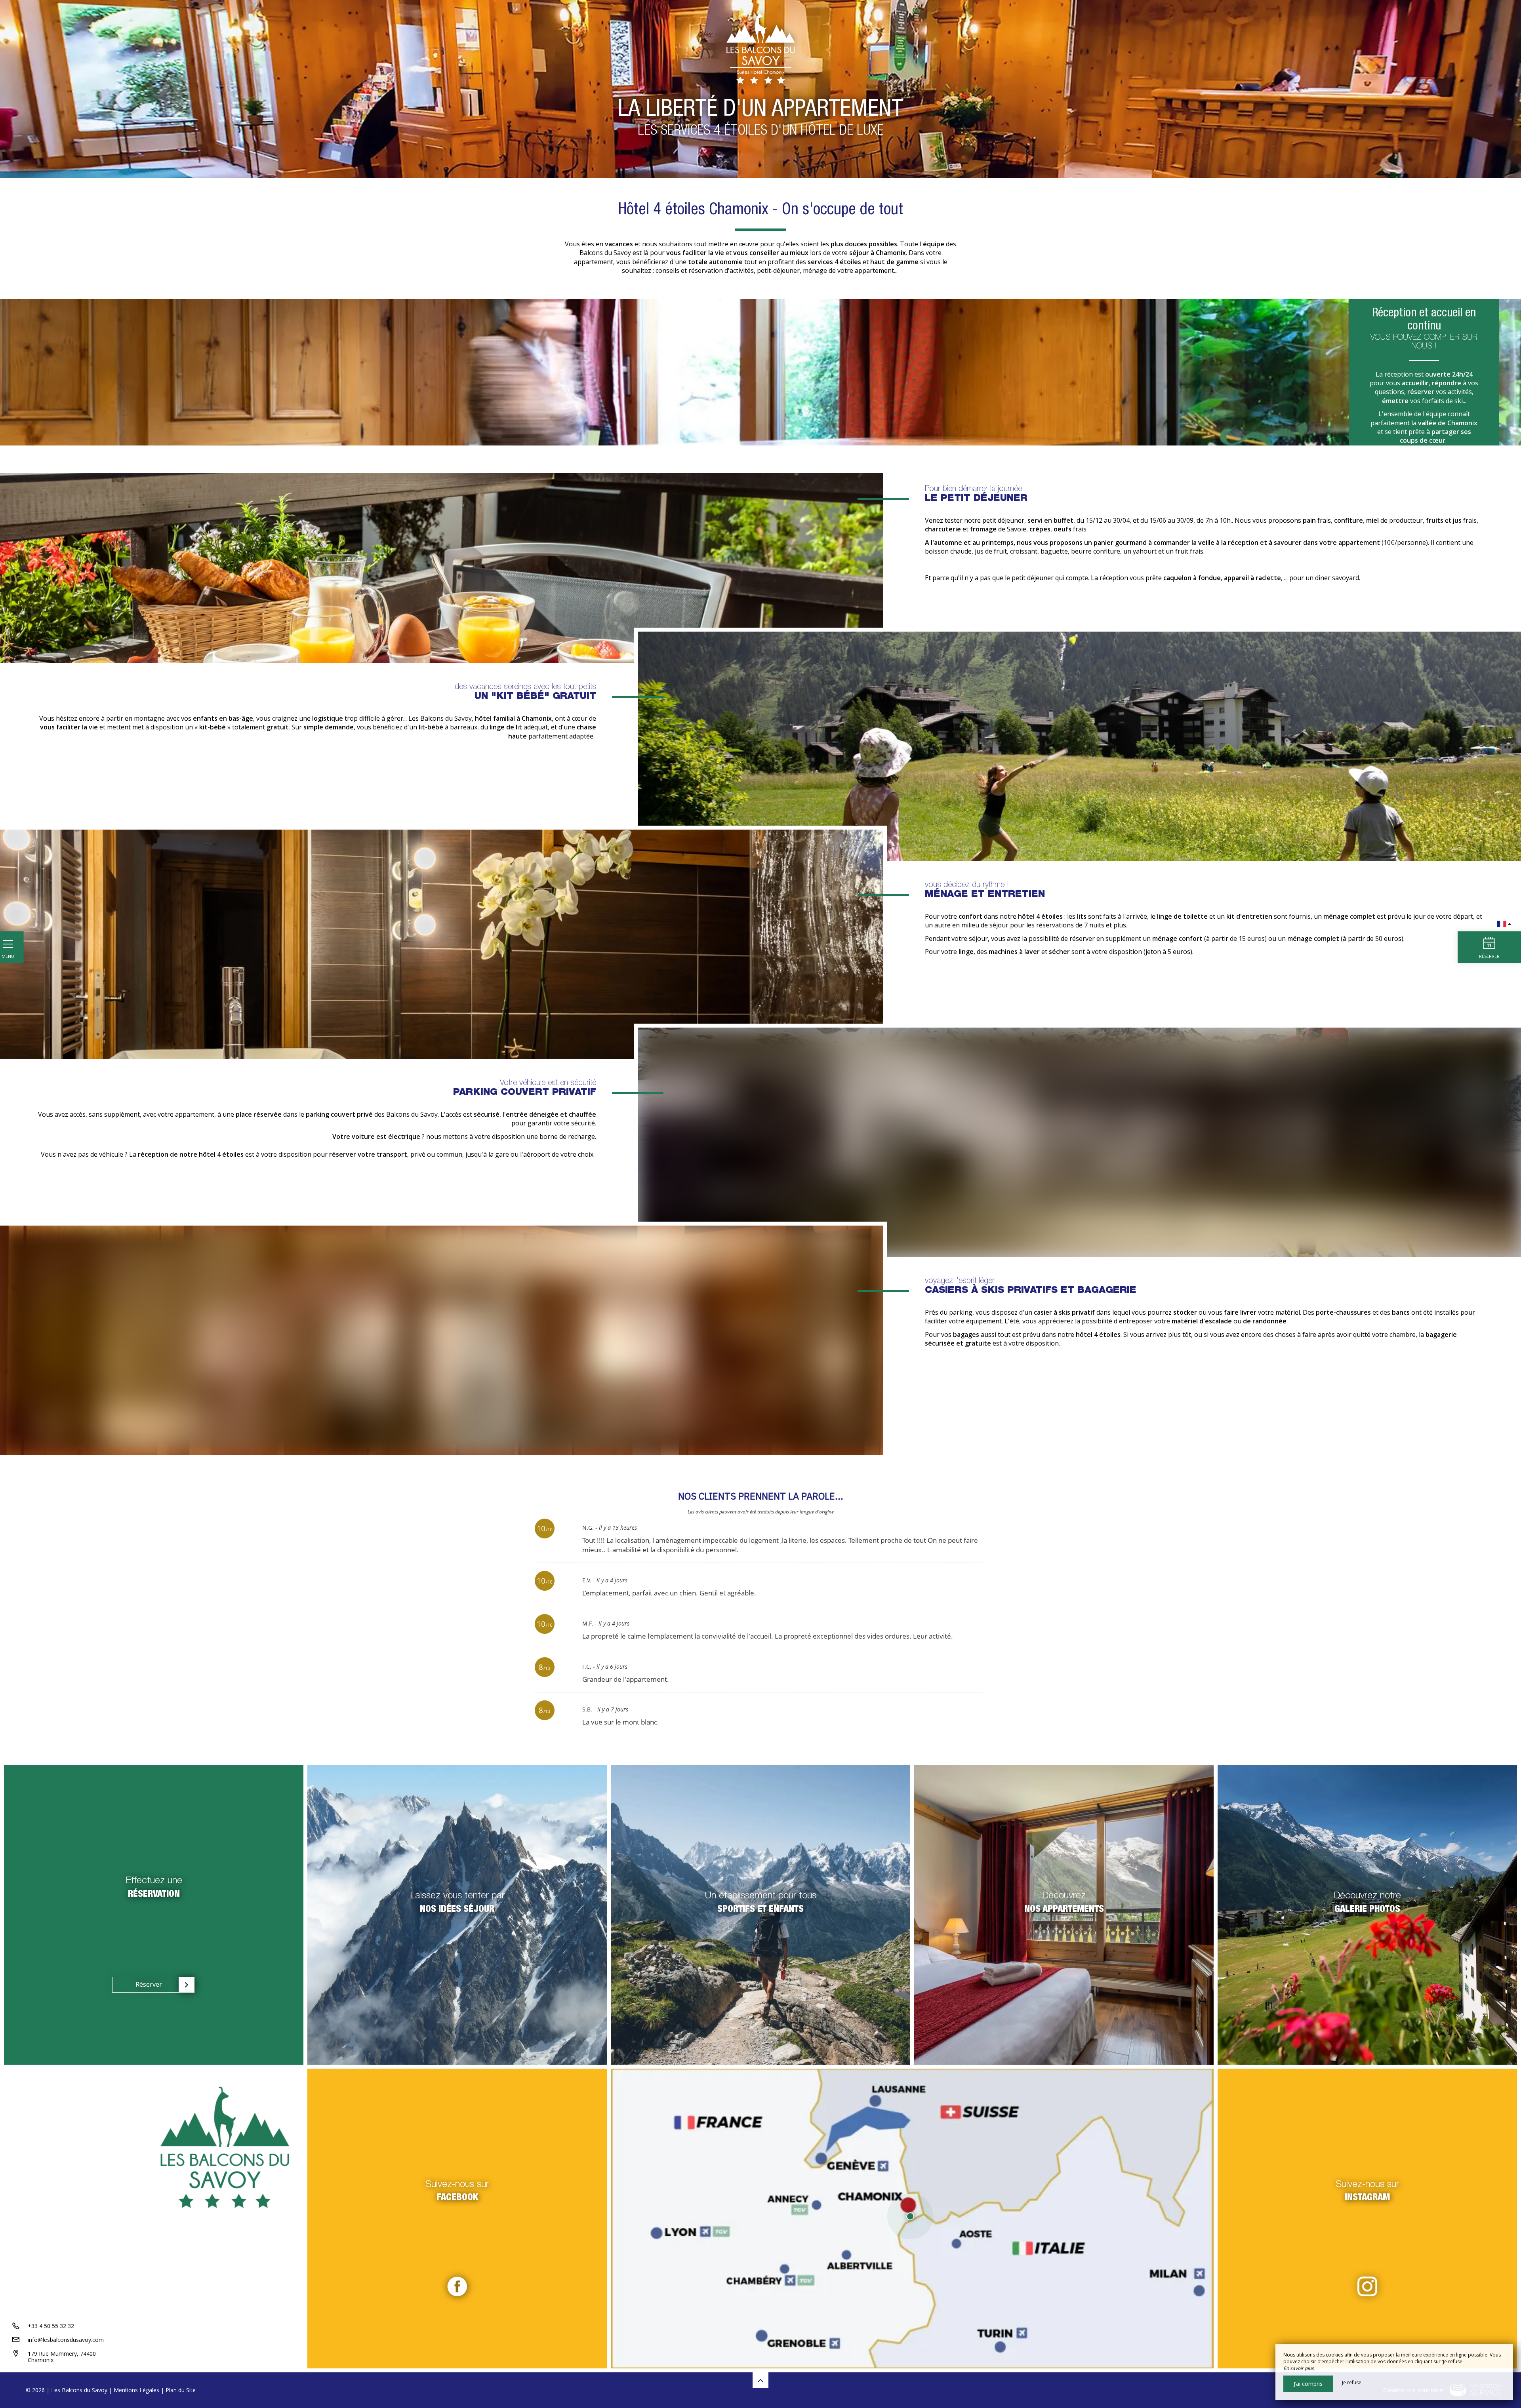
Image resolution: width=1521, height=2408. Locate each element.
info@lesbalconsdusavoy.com (66, 2340)
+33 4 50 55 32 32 (51, 2326)
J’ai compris (1308, 2384)
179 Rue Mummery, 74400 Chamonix (62, 2357)
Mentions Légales (136, 2390)
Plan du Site (181, 2390)
